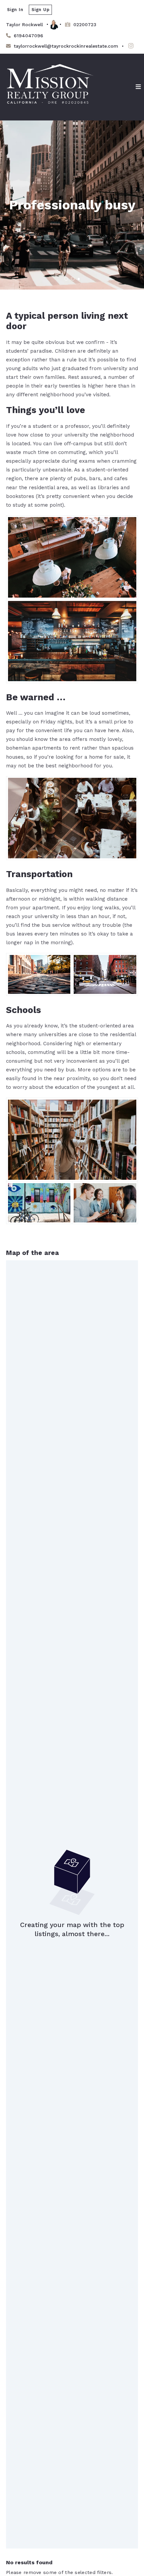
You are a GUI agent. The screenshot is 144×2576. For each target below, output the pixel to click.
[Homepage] (50, 87)
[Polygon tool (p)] (19, 1273)
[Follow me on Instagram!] (131, 46)
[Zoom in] (130, 1269)
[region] (72, 1904)
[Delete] (19, 1328)
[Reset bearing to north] (130, 1288)
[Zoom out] (130, 1278)
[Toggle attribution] (131, 2541)
